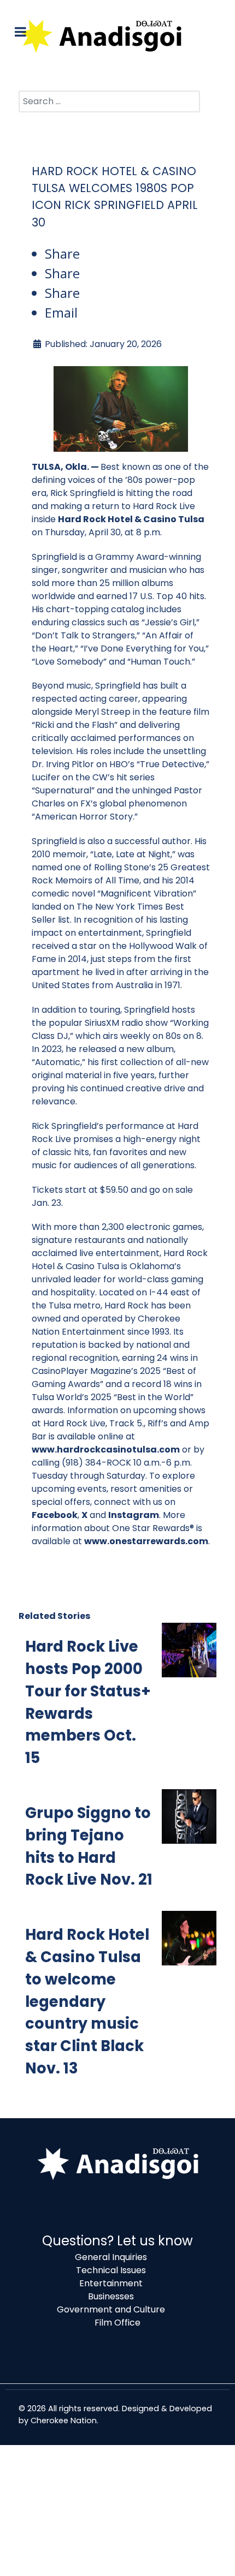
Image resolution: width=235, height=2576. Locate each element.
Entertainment (111, 2283)
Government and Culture (111, 2309)
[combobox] (109, 101)
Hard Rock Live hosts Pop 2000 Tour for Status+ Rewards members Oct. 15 (88, 1702)
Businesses (111, 2296)
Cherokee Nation (64, 2420)
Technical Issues (111, 2270)
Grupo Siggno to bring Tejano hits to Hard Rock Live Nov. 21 (89, 1846)
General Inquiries (111, 2257)
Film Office (117, 2323)
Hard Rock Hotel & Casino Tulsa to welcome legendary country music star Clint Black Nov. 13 (87, 2001)
